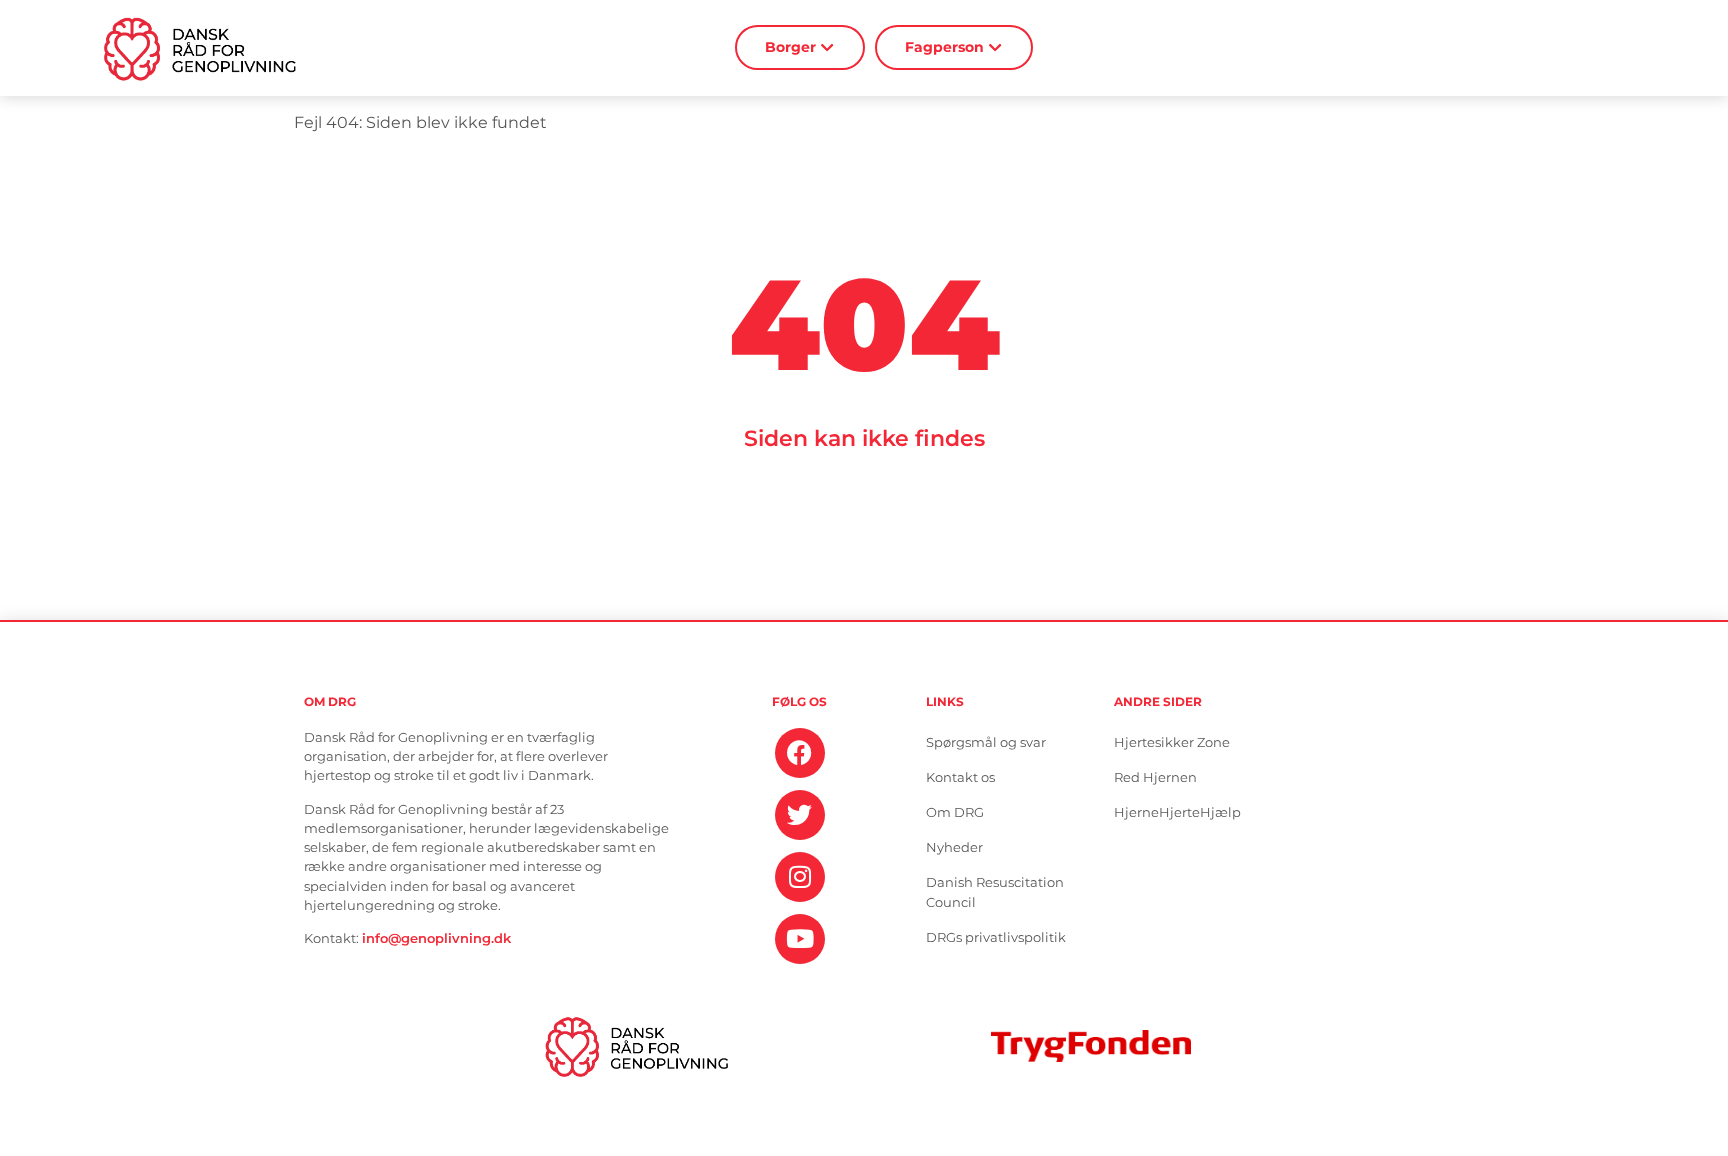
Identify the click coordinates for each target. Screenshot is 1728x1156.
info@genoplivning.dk (436, 938)
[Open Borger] (827, 47)
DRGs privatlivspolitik (996, 937)
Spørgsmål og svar (986, 742)
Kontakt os (960, 777)
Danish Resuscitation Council (995, 892)
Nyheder (954, 847)
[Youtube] (800, 939)
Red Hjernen (1155, 777)
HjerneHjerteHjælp (1177, 812)
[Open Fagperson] (995, 47)
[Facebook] (800, 753)
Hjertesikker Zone (1172, 742)
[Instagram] (800, 877)
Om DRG (955, 812)
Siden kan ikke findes (864, 438)
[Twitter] (800, 815)
